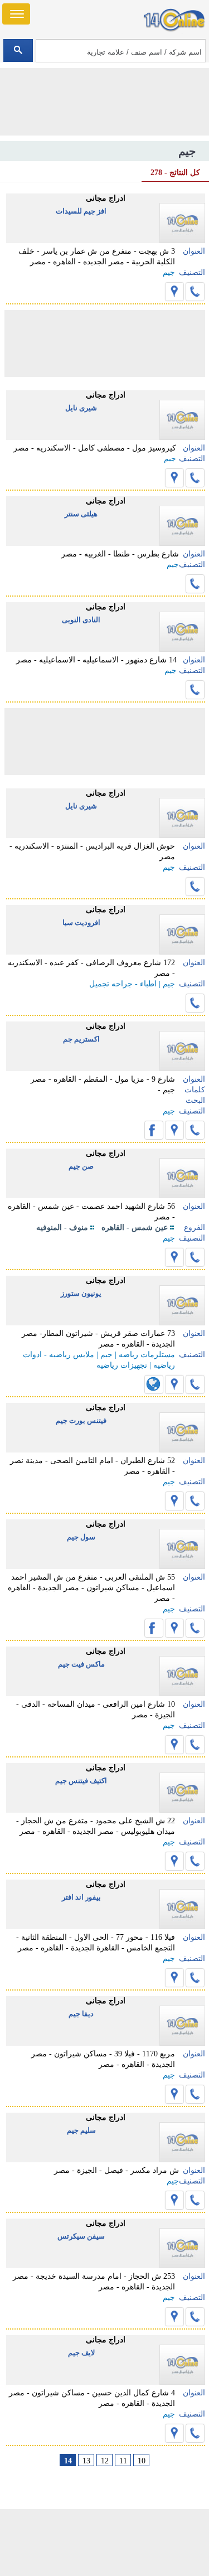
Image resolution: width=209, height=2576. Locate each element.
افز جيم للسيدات (81, 211)
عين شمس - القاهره (135, 1228)
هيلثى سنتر (81, 514)
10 (142, 2461)
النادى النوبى (81, 620)
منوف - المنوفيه (62, 1228)
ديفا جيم (81, 2014)
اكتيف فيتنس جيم (81, 1781)
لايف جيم (81, 2353)
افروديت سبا (81, 923)
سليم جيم (81, 2130)
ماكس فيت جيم (81, 1664)
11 (123, 2461)
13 (86, 2461)
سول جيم (81, 1537)
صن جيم (81, 1166)
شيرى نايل (81, 408)
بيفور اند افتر (81, 1897)
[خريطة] (174, 292)
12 (105, 2461)
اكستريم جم (81, 1039)
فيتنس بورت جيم (81, 1420)
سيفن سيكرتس (81, 2236)
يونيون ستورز (81, 1293)
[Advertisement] (105, 2543)
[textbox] (121, 51)
